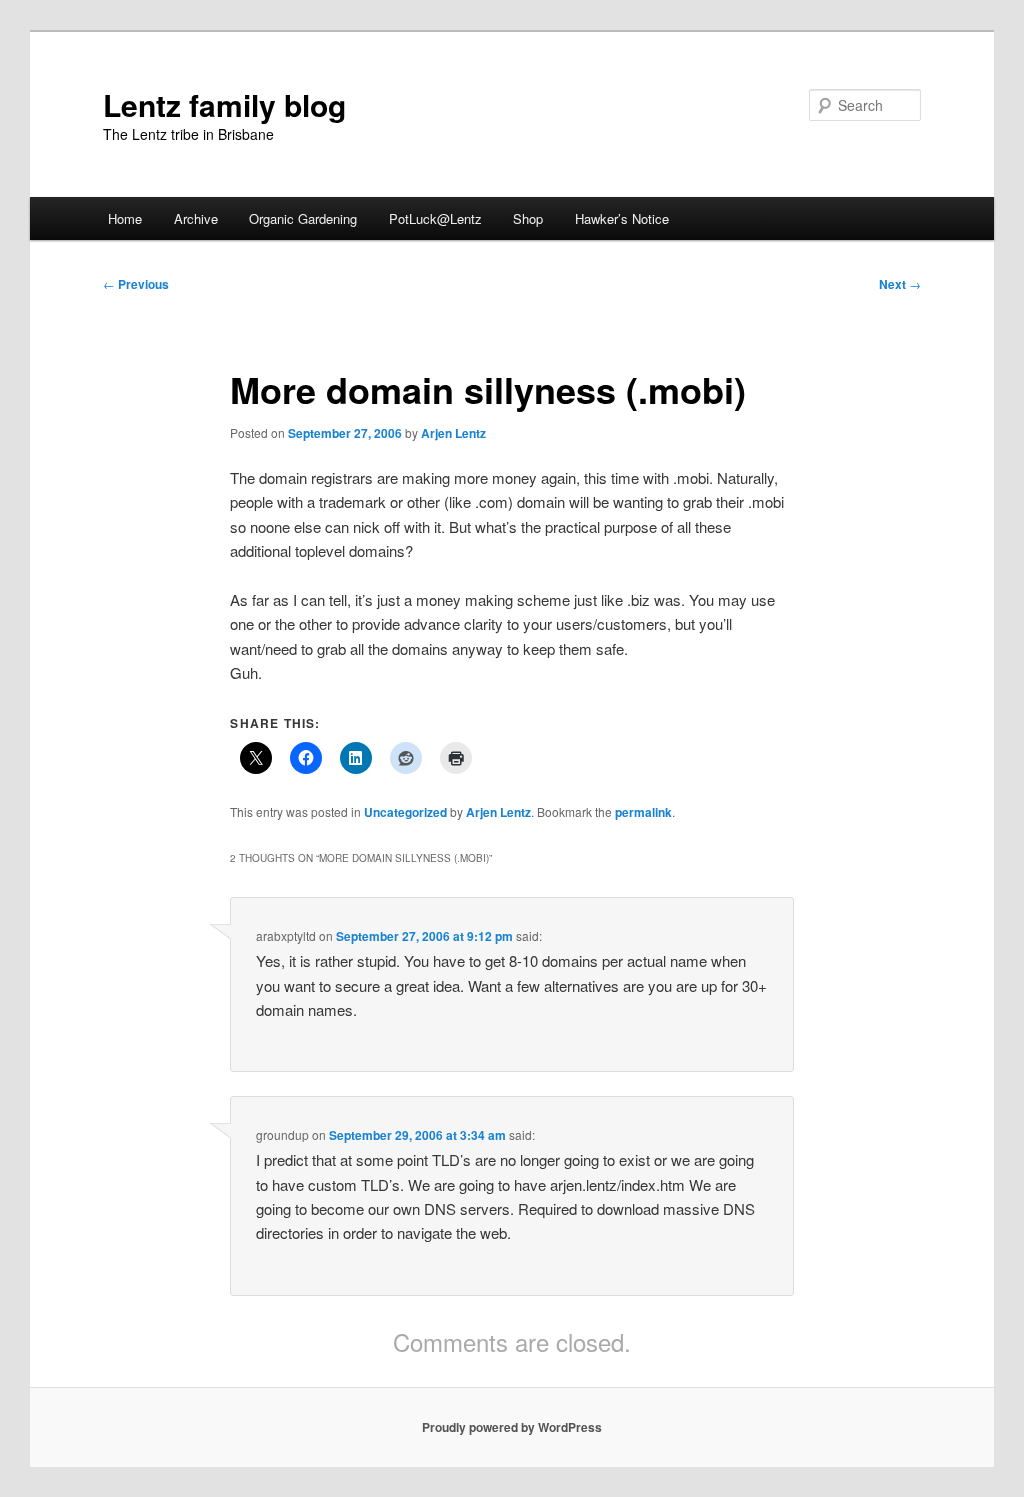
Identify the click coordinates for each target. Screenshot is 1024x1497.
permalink (643, 812)
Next (900, 284)
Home (125, 218)
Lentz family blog (224, 104)
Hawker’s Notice (622, 218)
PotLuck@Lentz (435, 218)
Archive (196, 218)
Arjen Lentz (453, 433)
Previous (136, 284)
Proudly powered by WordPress (512, 1427)
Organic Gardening (303, 218)
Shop (528, 218)
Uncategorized (405, 812)
